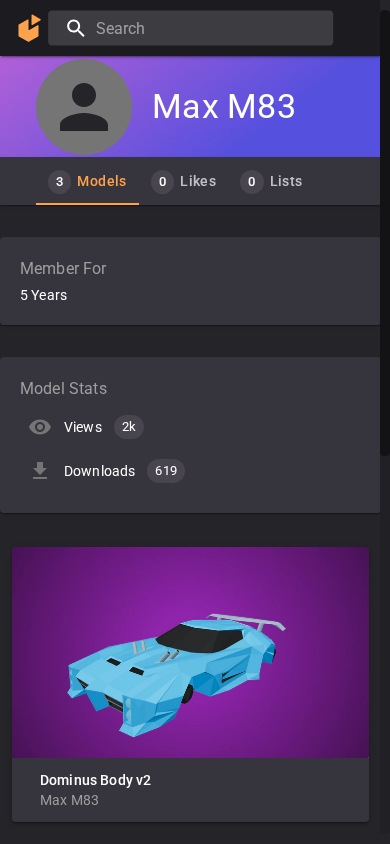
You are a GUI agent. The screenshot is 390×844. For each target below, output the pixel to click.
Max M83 (69, 800)
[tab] (87, 181)
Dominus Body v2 (95, 780)
